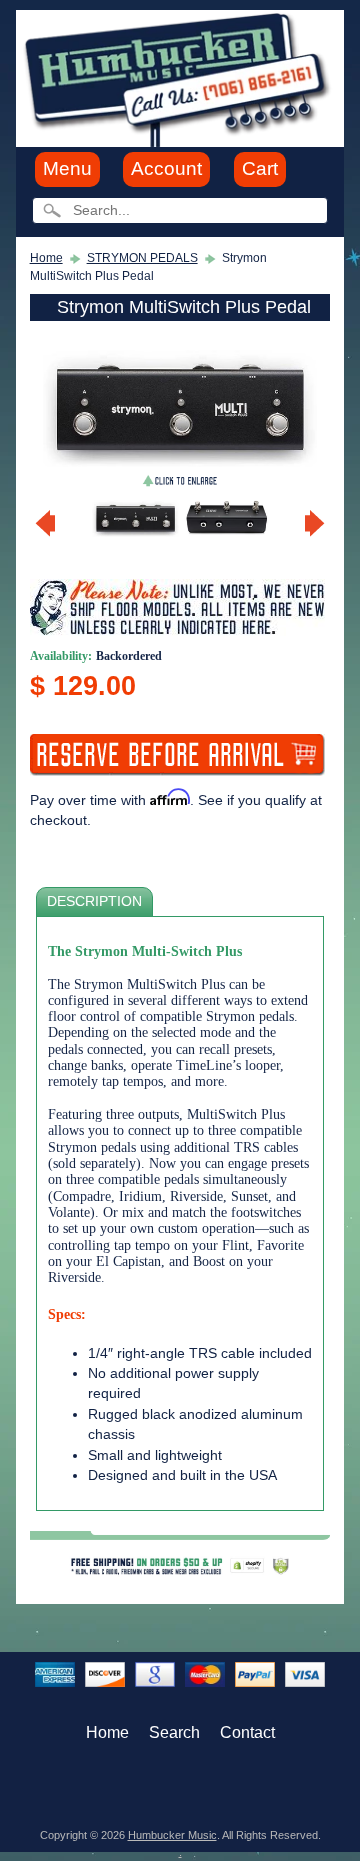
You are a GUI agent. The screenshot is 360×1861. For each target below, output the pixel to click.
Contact (247, 1732)
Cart (260, 168)
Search (174, 1732)
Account (166, 168)
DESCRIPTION (94, 901)
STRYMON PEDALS (142, 258)
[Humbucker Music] (180, 77)
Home (46, 258)
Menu (67, 168)
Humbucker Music (172, 1835)
